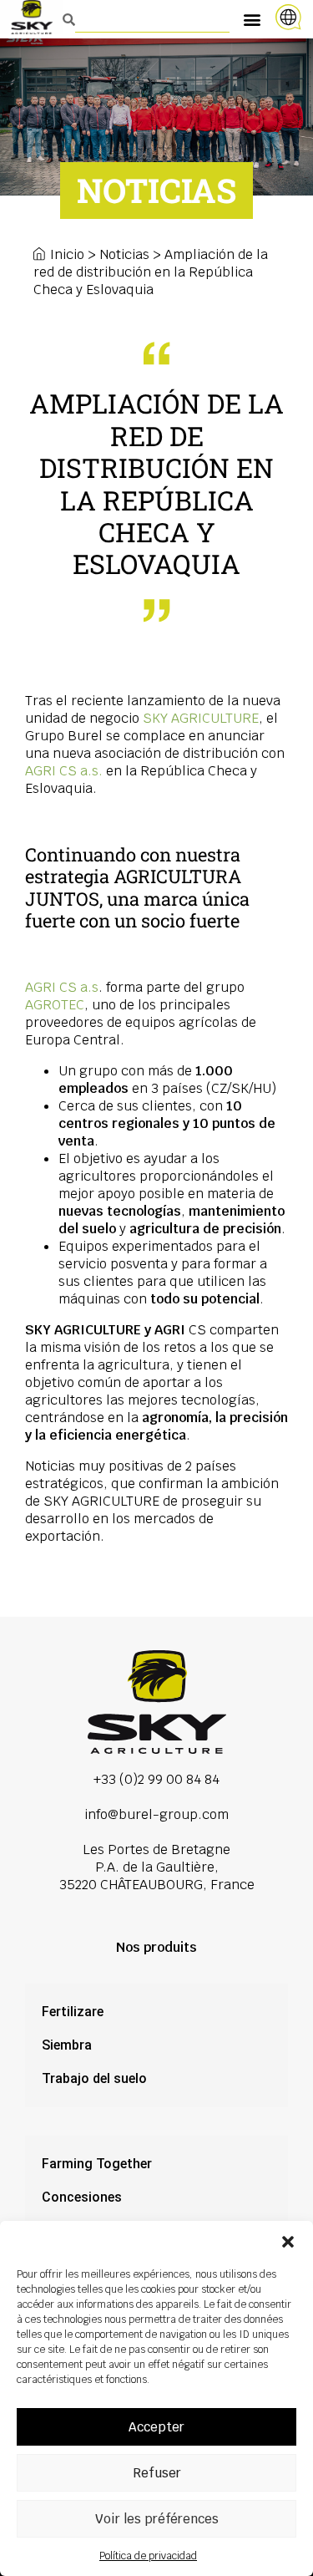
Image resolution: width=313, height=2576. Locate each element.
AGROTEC (55, 1005)
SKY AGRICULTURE (201, 718)
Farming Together (97, 2164)
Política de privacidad (148, 2556)
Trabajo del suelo (94, 2078)
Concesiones (82, 2197)
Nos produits (156, 1947)
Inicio (67, 254)
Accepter (156, 2427)
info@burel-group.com (156, 1814)
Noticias (124, 254)
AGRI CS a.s (62, 987)
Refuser (157, 2473)
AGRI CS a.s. (64, 771)
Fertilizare (73, 2012)
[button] (288, 2242)
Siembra (67, 2045)
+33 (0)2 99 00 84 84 (156, 1779)
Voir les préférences (157, 2519)
